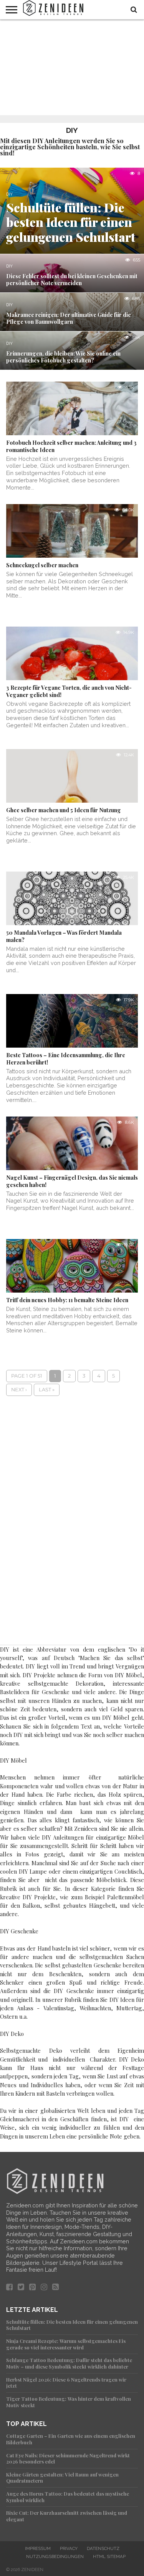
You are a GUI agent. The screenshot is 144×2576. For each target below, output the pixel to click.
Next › (19, 1390)
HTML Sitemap (109, 2556)
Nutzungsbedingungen (55, 2556)
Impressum (38, 2548)
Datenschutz (103, 2548)
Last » (47, 1390)
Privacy (69, 2548)
